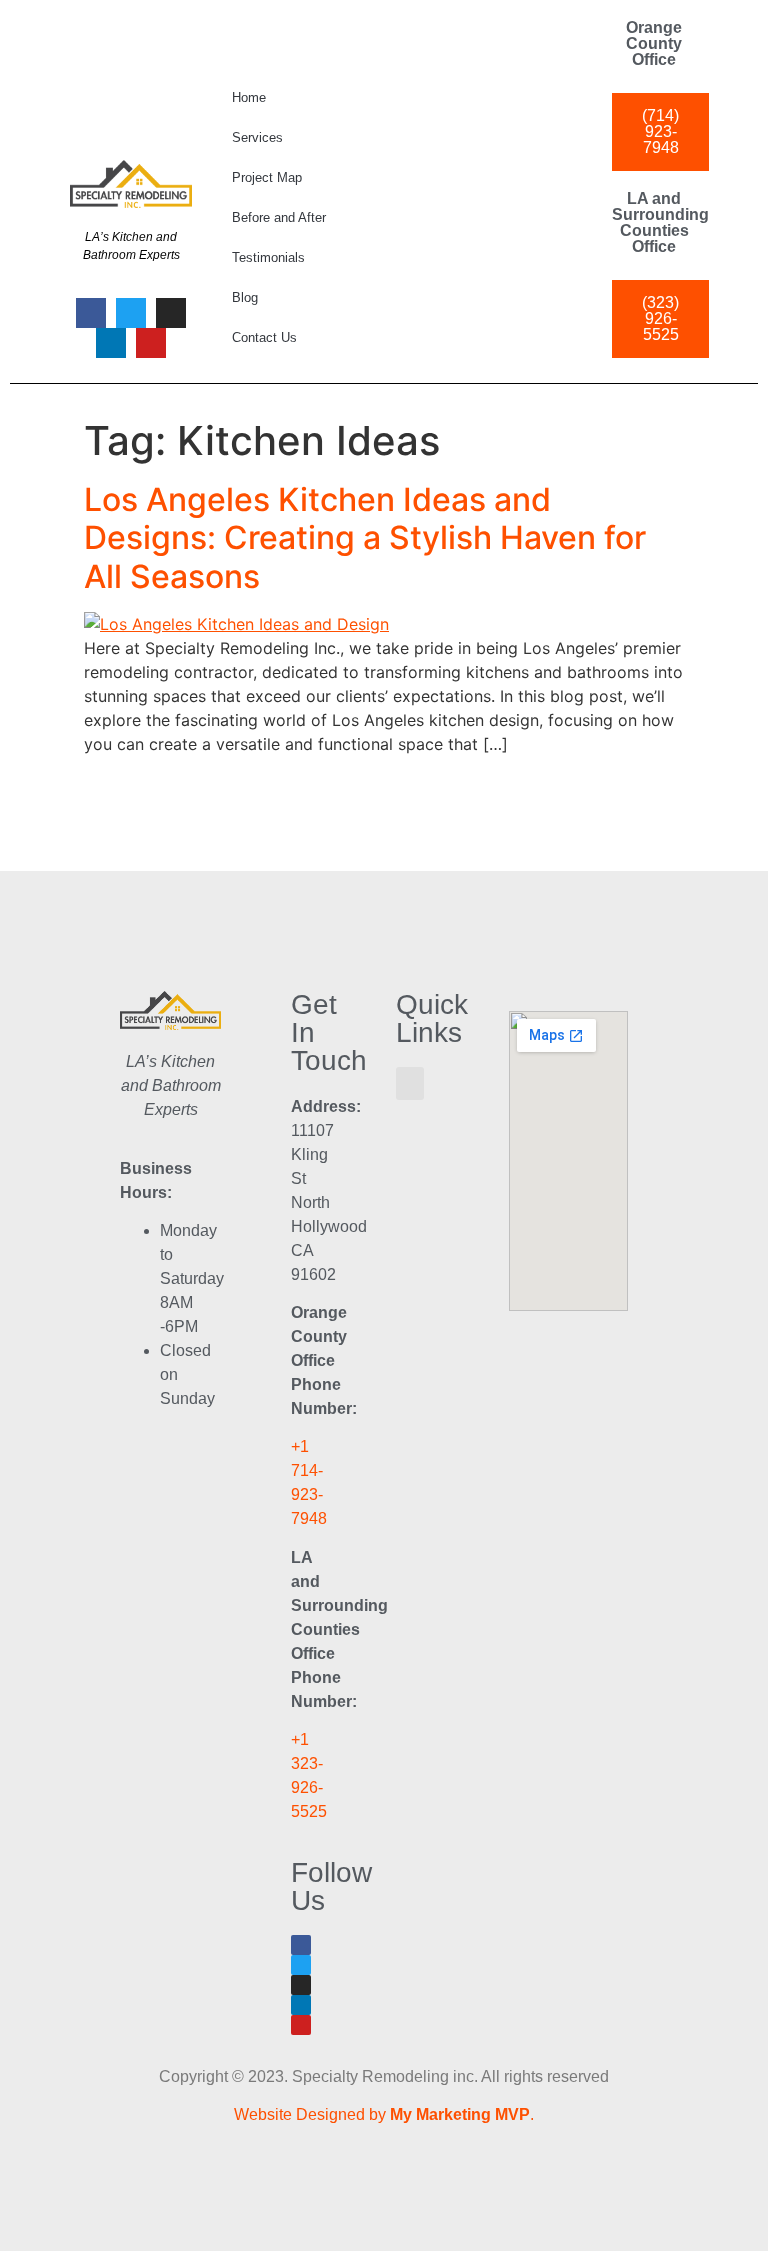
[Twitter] (131, 313)
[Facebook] (91, 313)
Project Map (267, 177)
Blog (245, 297)
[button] (410, 1083)
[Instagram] (171, 313)
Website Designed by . (384, 2114)
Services (257, 137)
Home (249, 97)
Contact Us (264, 337)
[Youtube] (151, 343)
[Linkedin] (111, 343)
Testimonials (268, 257)
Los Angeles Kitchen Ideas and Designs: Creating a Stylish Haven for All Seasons (365, 538)
